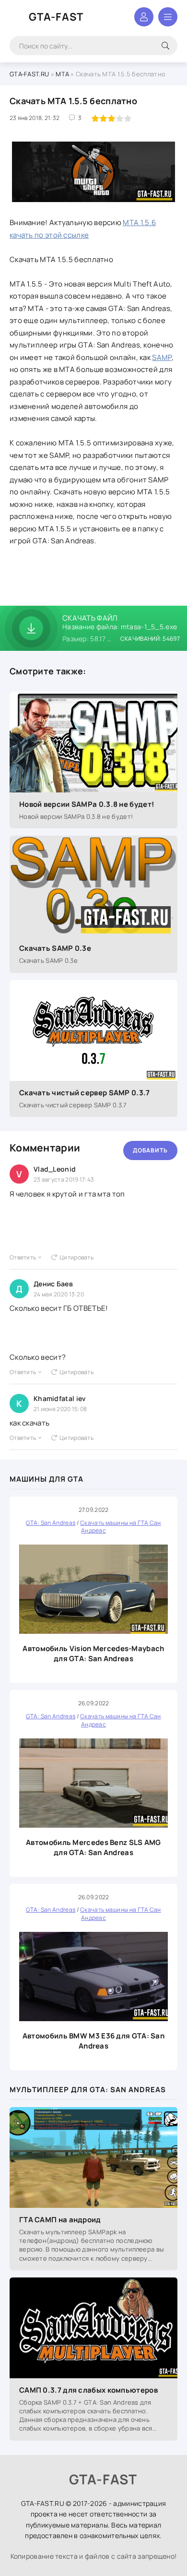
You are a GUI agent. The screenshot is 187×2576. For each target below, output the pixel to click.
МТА (62, 74)
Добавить (150, 1150)
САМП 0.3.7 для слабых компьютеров (88, 2390)
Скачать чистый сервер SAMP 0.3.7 (85, 1093)
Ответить (23, 1257)
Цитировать (76, 1257)
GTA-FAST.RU (29, 74)
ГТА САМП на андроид (60, 2220)
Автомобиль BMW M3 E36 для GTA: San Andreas (93, 2041)
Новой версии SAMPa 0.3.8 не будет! (87, 804)
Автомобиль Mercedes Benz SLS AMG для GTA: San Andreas (93, 1847)
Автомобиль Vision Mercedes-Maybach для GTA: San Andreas (93, 1653)
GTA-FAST (56, 17)
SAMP (162, 357)
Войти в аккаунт (144, 17)
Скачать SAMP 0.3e (55, 948)
